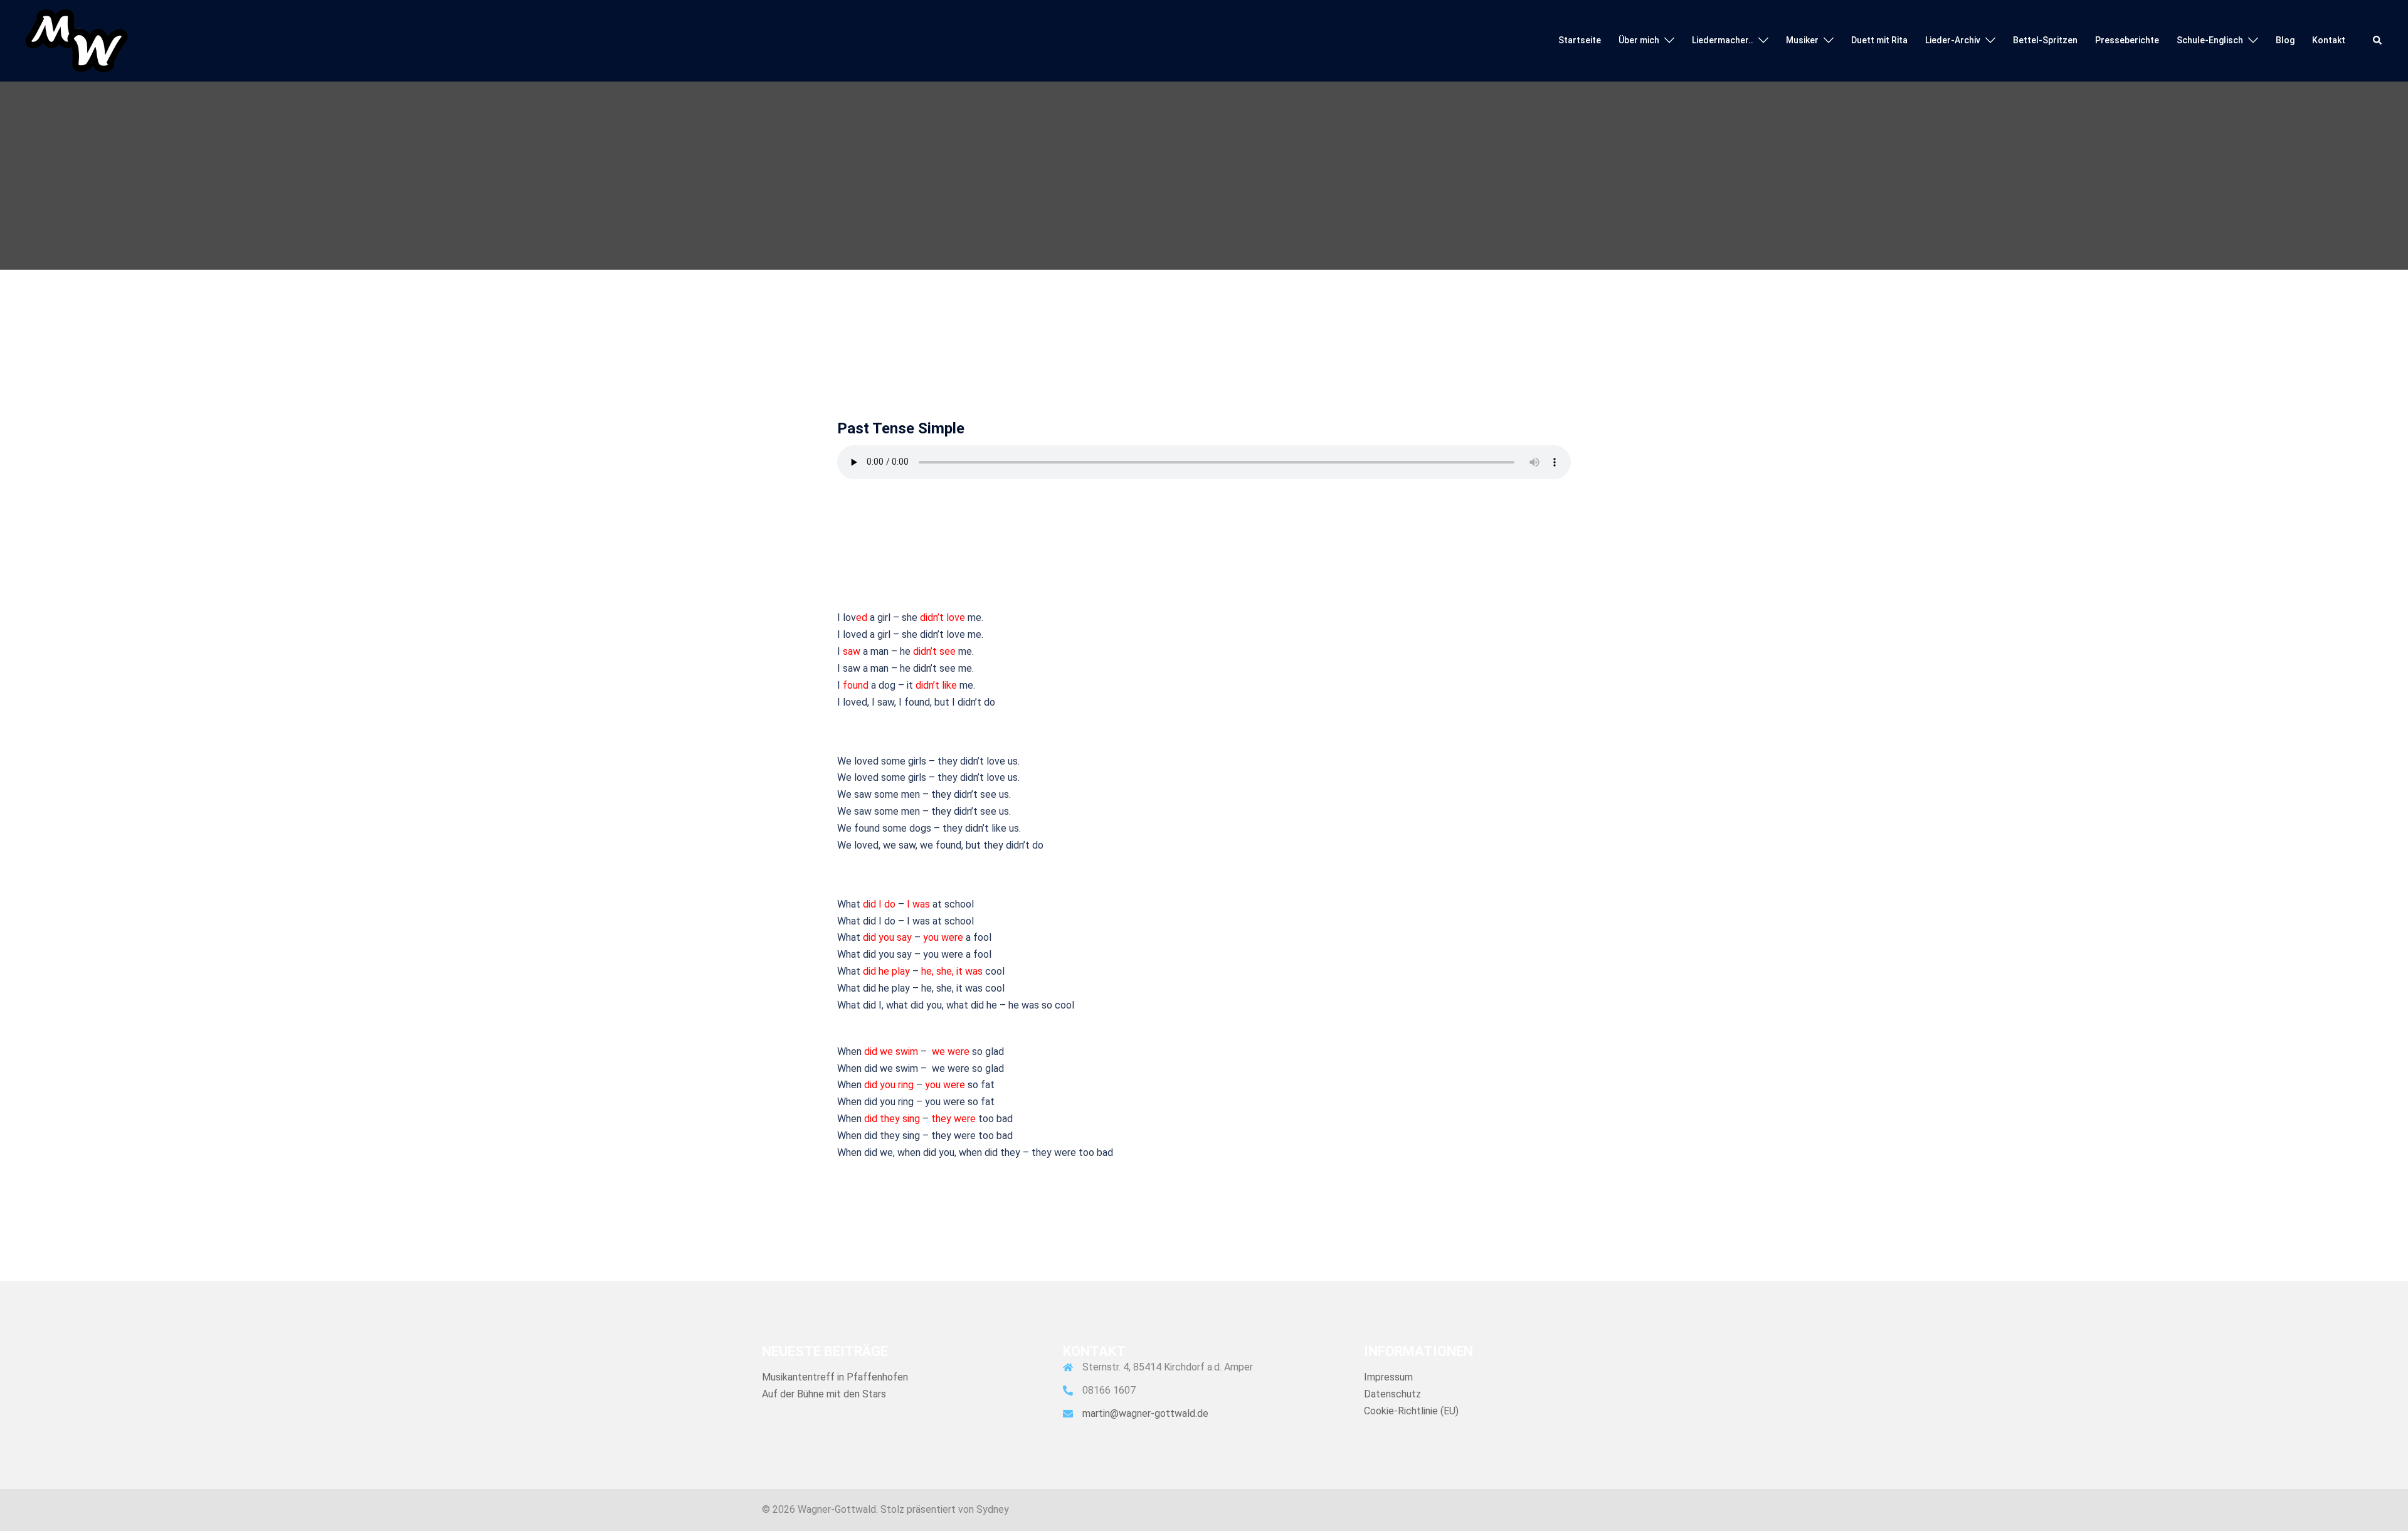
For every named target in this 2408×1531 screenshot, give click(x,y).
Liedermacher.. (1723, 40)
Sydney (993, 1509)
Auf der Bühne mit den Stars (824, 1394)
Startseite (1580, 40)
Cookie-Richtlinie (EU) (1411, 1411)
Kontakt (2329, 40)
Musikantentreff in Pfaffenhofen (835, 1377)
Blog (2285, 40)
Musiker (1802, 40)
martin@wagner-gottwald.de (1145, 1413)
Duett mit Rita (1879, 40)
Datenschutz (1392, 1394)
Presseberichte (2127, 40)
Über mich (1639, 40)
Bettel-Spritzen (2045, 40)
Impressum (1388, 1377)
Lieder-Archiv (1953, 40)
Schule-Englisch (2210, 40)
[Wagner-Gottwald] (77, 40)
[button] (2378, 41)
